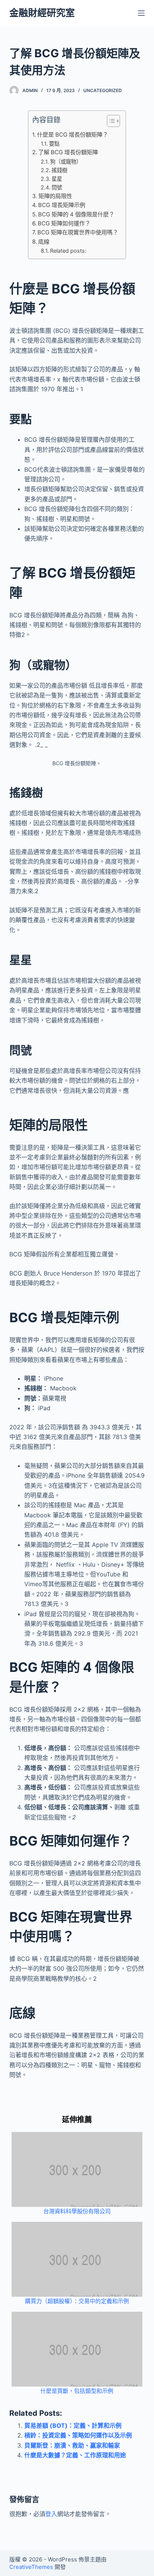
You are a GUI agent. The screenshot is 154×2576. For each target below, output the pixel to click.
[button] (110, 122)
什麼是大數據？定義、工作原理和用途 (75, 2455)
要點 (54, 144)
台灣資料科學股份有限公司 (77, 2211)
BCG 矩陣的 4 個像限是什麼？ (76, 214)
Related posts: (68, 251)
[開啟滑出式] (141, 13)
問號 (57, 187)
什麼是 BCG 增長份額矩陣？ (73, 135)
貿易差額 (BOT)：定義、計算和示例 (73, 2426)
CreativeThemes (31, 2567)
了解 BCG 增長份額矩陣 (68, 152)
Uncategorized (103, 90)
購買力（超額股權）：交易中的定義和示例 (77, 2301)
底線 (44, 242)
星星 (57, 179)
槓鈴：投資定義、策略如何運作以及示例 (78, 2435)
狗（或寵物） (66, 162)
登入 (51, 2514)
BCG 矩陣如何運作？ (64, 223)
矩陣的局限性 (55, 196)
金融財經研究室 (42, 13)
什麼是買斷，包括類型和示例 (77, 2391)
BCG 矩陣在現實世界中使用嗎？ (78, 232)
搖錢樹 (59, 170)
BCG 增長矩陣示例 (62, 205)
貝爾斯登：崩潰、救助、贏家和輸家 (72, 2445)
